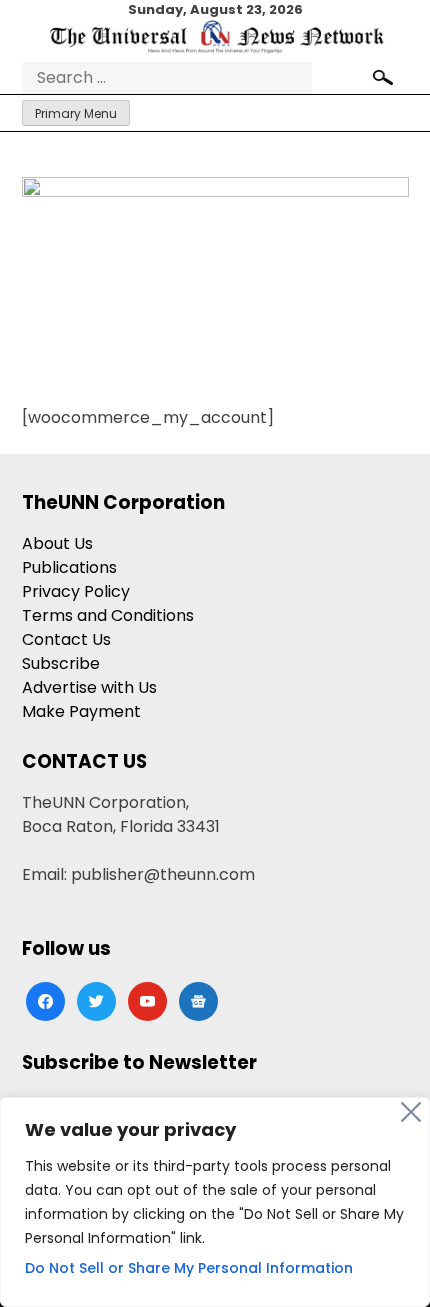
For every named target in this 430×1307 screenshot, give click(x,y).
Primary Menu (76, 113)
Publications (69, 567)
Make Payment (81, 711)
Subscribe (61, 663)
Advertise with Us (89, 687)
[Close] (411, 1112)
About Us (57, 543)
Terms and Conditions (108, 615)
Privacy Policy (76, 591)
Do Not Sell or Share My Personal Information (189, 1268)
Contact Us (66, 639)
